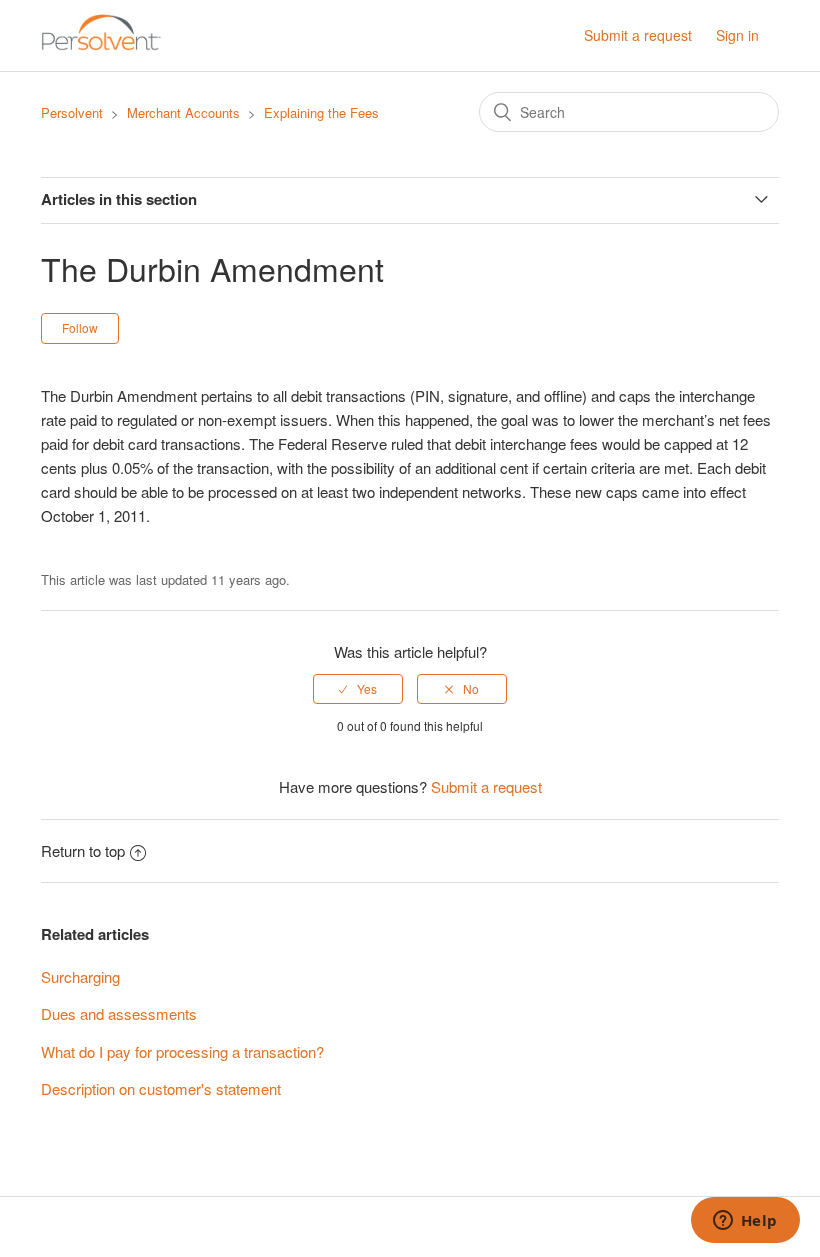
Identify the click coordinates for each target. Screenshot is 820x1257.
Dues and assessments (119, 1013)
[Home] (101, 44)
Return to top (83, 850)
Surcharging (80, 976)
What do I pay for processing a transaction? (182, 1051)
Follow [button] (80, 327)
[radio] (358, 689)
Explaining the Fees (321, 112)
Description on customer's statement (161, 1088)
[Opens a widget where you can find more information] (745, 1222)
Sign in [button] (737, 35)
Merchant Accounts (183, 112)
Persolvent (72, 112)
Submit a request (638, 35)
